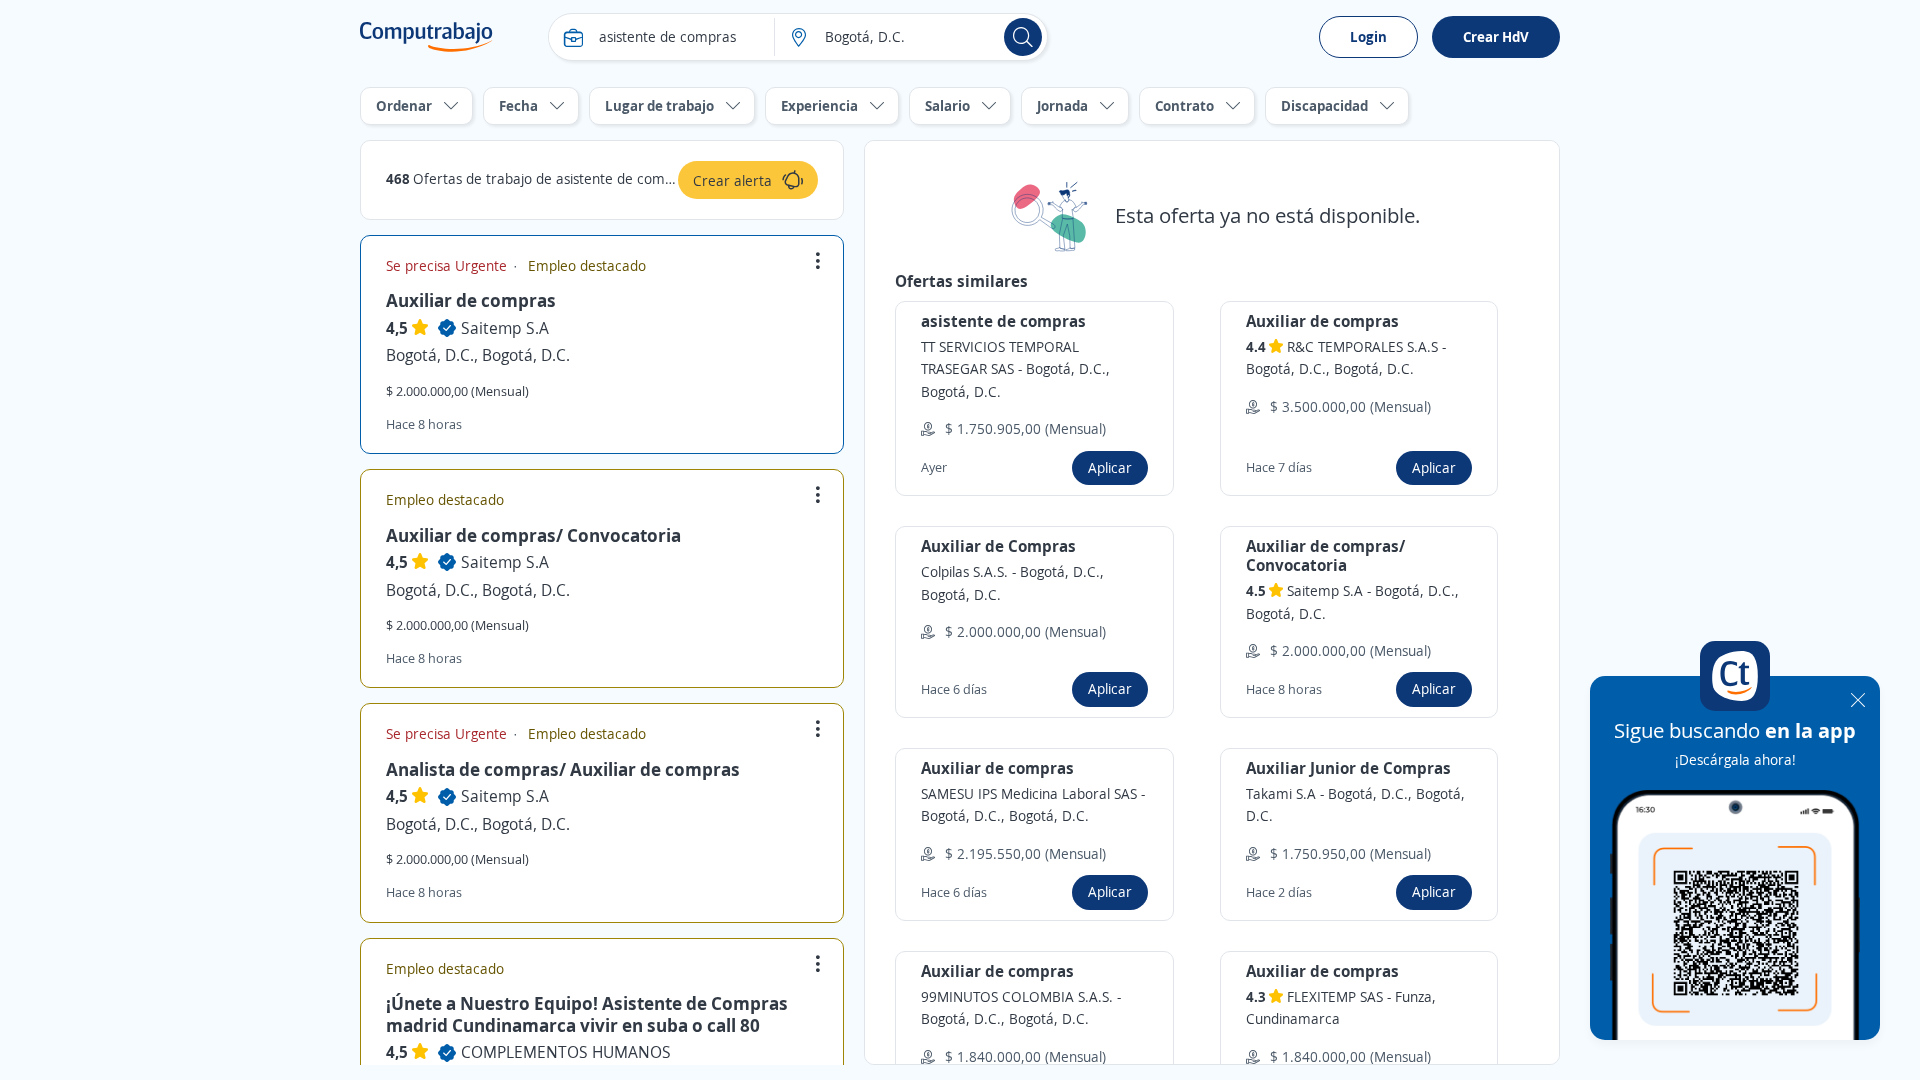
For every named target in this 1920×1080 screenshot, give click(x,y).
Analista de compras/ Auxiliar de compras (563, 769)
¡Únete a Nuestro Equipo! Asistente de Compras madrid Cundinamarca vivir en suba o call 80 (587, 1014)
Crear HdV (1496, 36)
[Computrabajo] (426, 37)
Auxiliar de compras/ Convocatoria (533, 535)
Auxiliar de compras (471, 300)
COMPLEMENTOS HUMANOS (566, 1052)
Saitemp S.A (505, 328)
